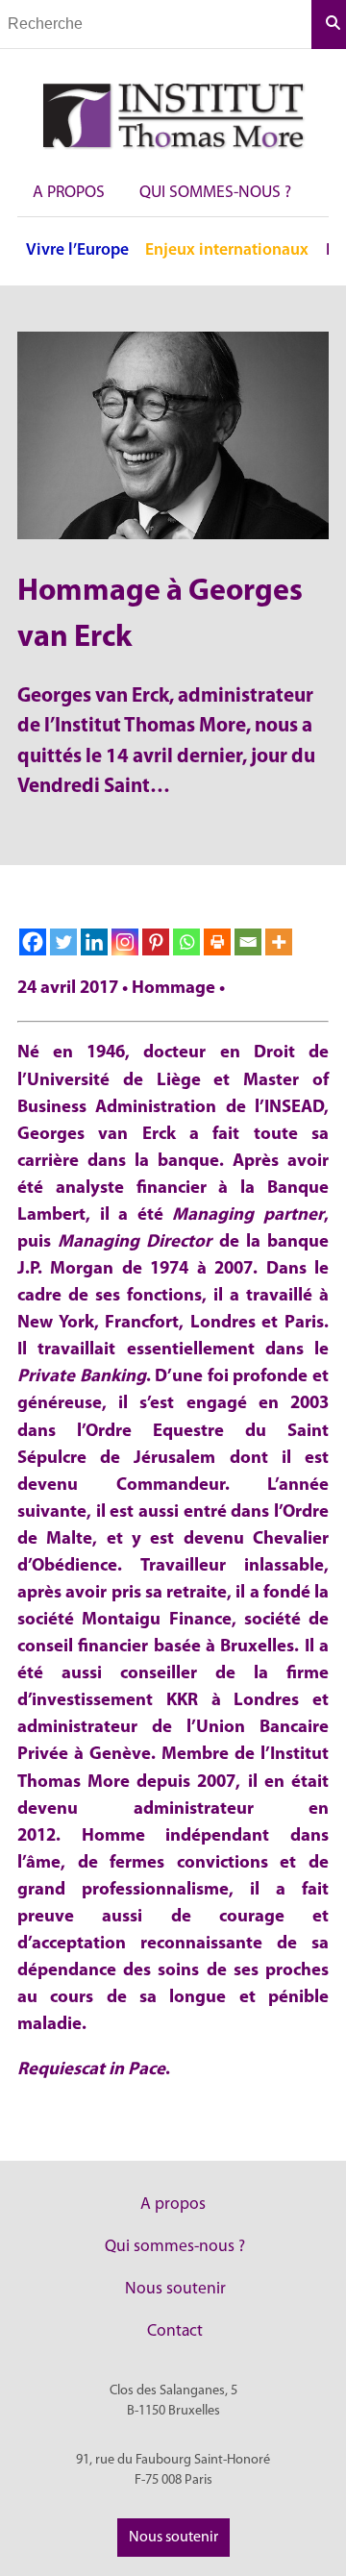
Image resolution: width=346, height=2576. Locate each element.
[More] (279, 942)
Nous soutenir (175, 2289)
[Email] (248, 942)
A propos (69, 193)
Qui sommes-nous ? (215, 193)
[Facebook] (33, 942)
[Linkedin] (94, 942)
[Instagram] (125, 942)
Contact (175, 2331)
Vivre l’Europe (77, 250)
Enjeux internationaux (227, 250)
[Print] (217, 942)
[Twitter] (63, 942)
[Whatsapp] (186, 942)
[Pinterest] (156, 942)
